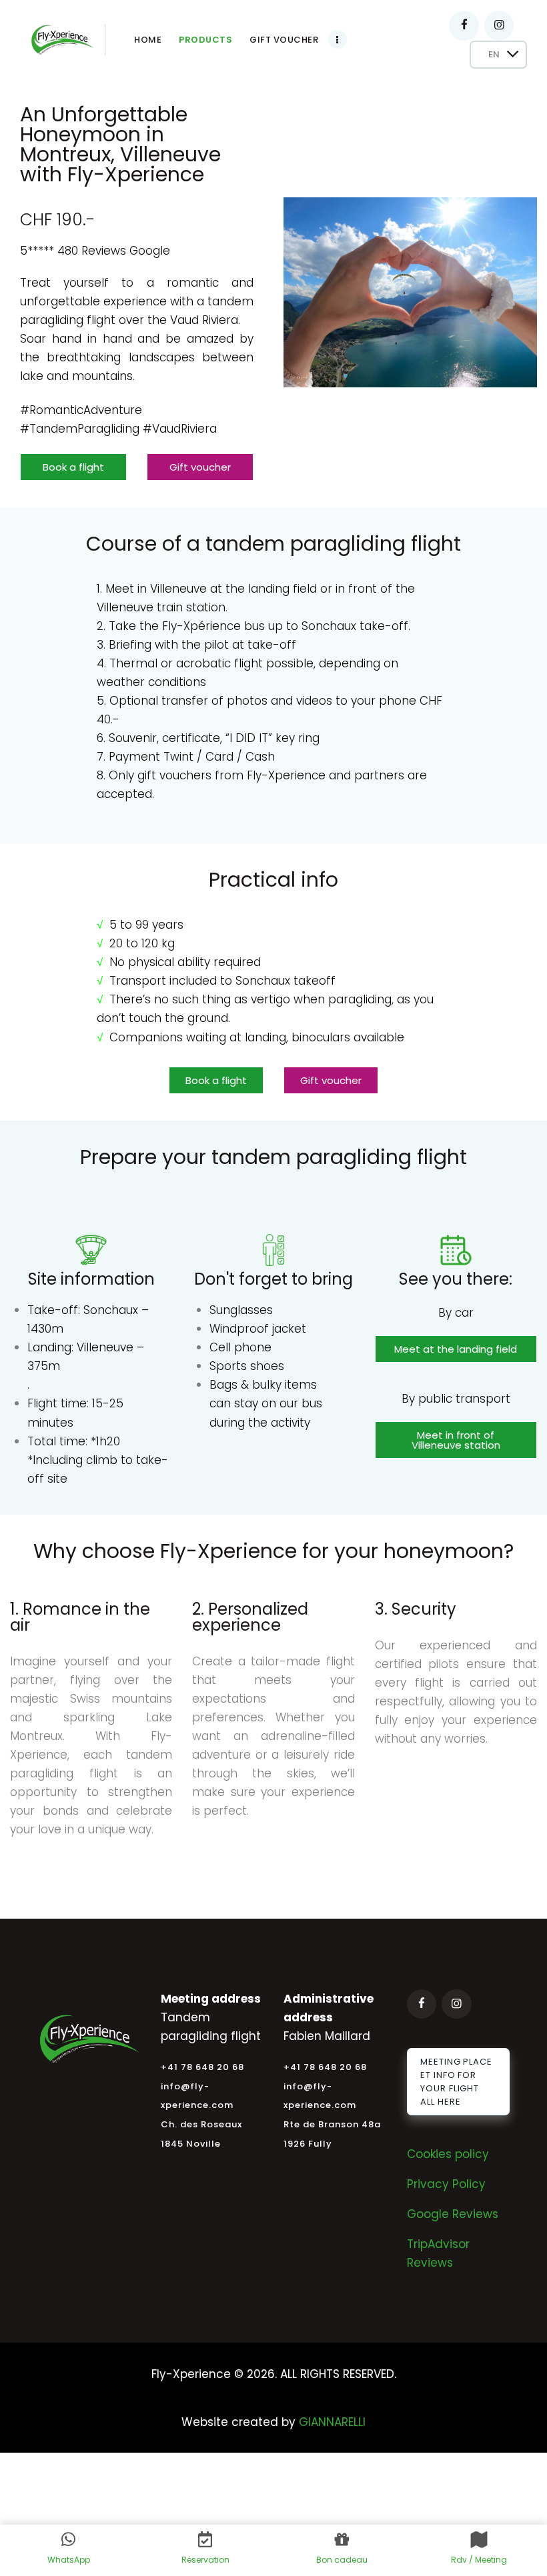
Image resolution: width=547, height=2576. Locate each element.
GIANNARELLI (332, 2422)
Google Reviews (453, 2214)
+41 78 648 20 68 (202, 2067)
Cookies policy (448, 2154)
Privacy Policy (446, 2184)
